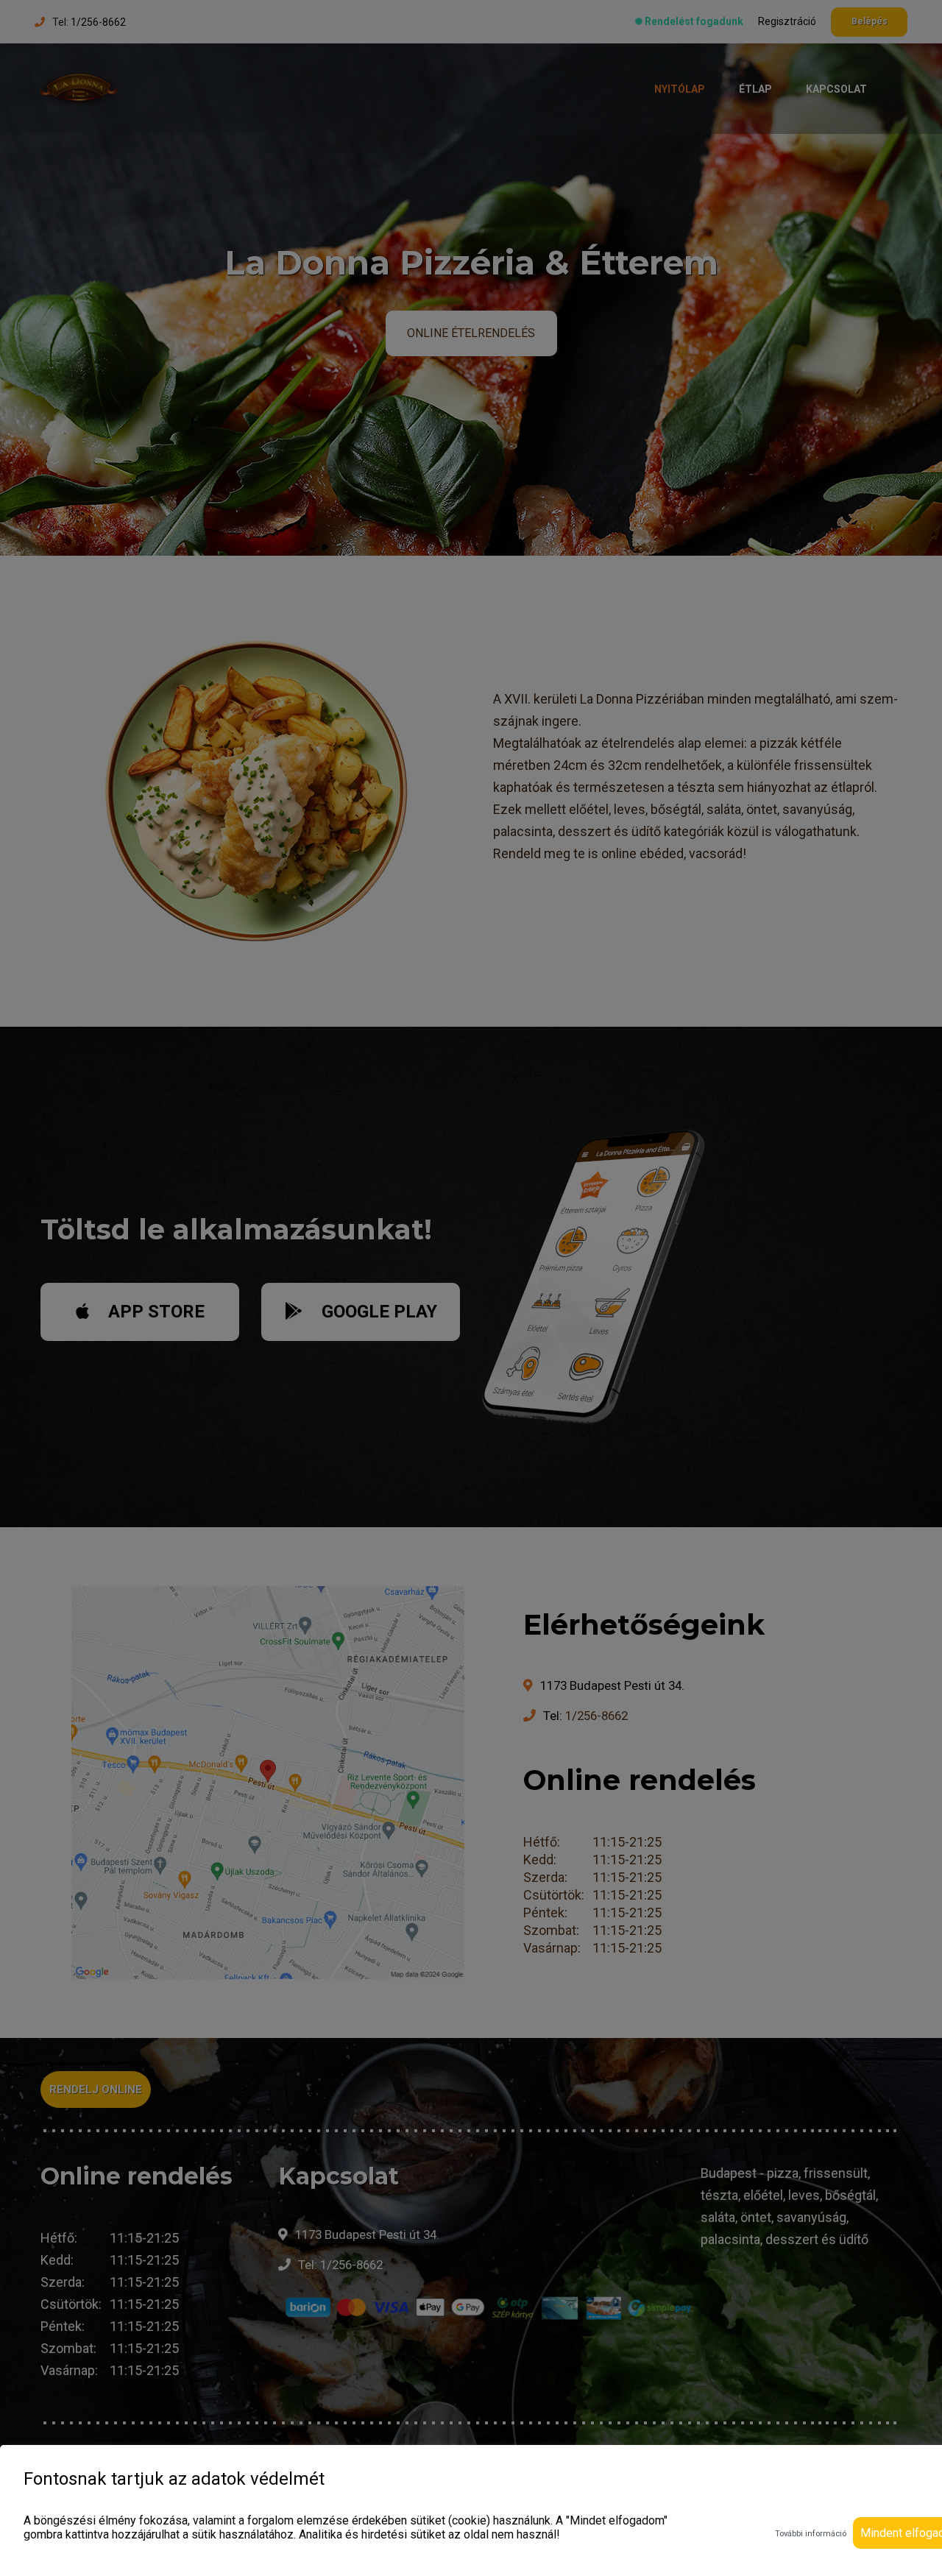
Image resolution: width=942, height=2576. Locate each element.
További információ (811, 2534)
